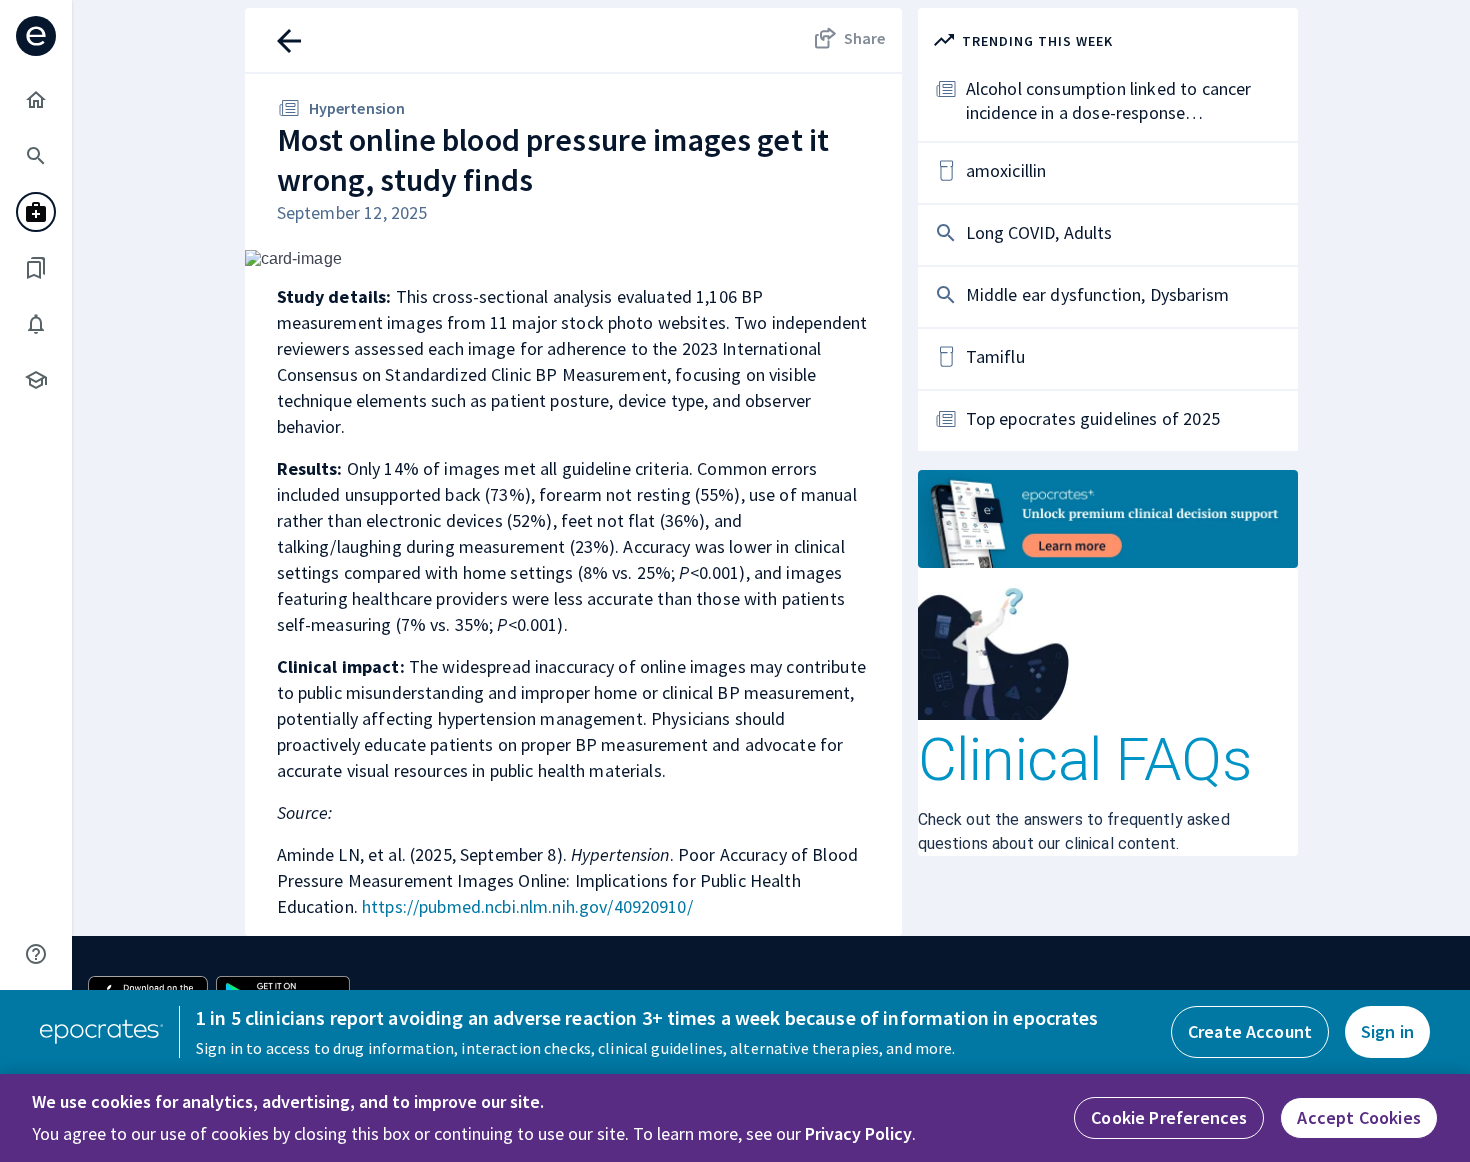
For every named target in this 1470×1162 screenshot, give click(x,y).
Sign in (1387, 1031)
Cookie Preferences (1169, 1117)
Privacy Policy (858, 1133)
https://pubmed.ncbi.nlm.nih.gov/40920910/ (527, 906)
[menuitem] (36, 100)
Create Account (1250, 1031)
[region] (735, 1118)
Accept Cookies (1359, 1117)
